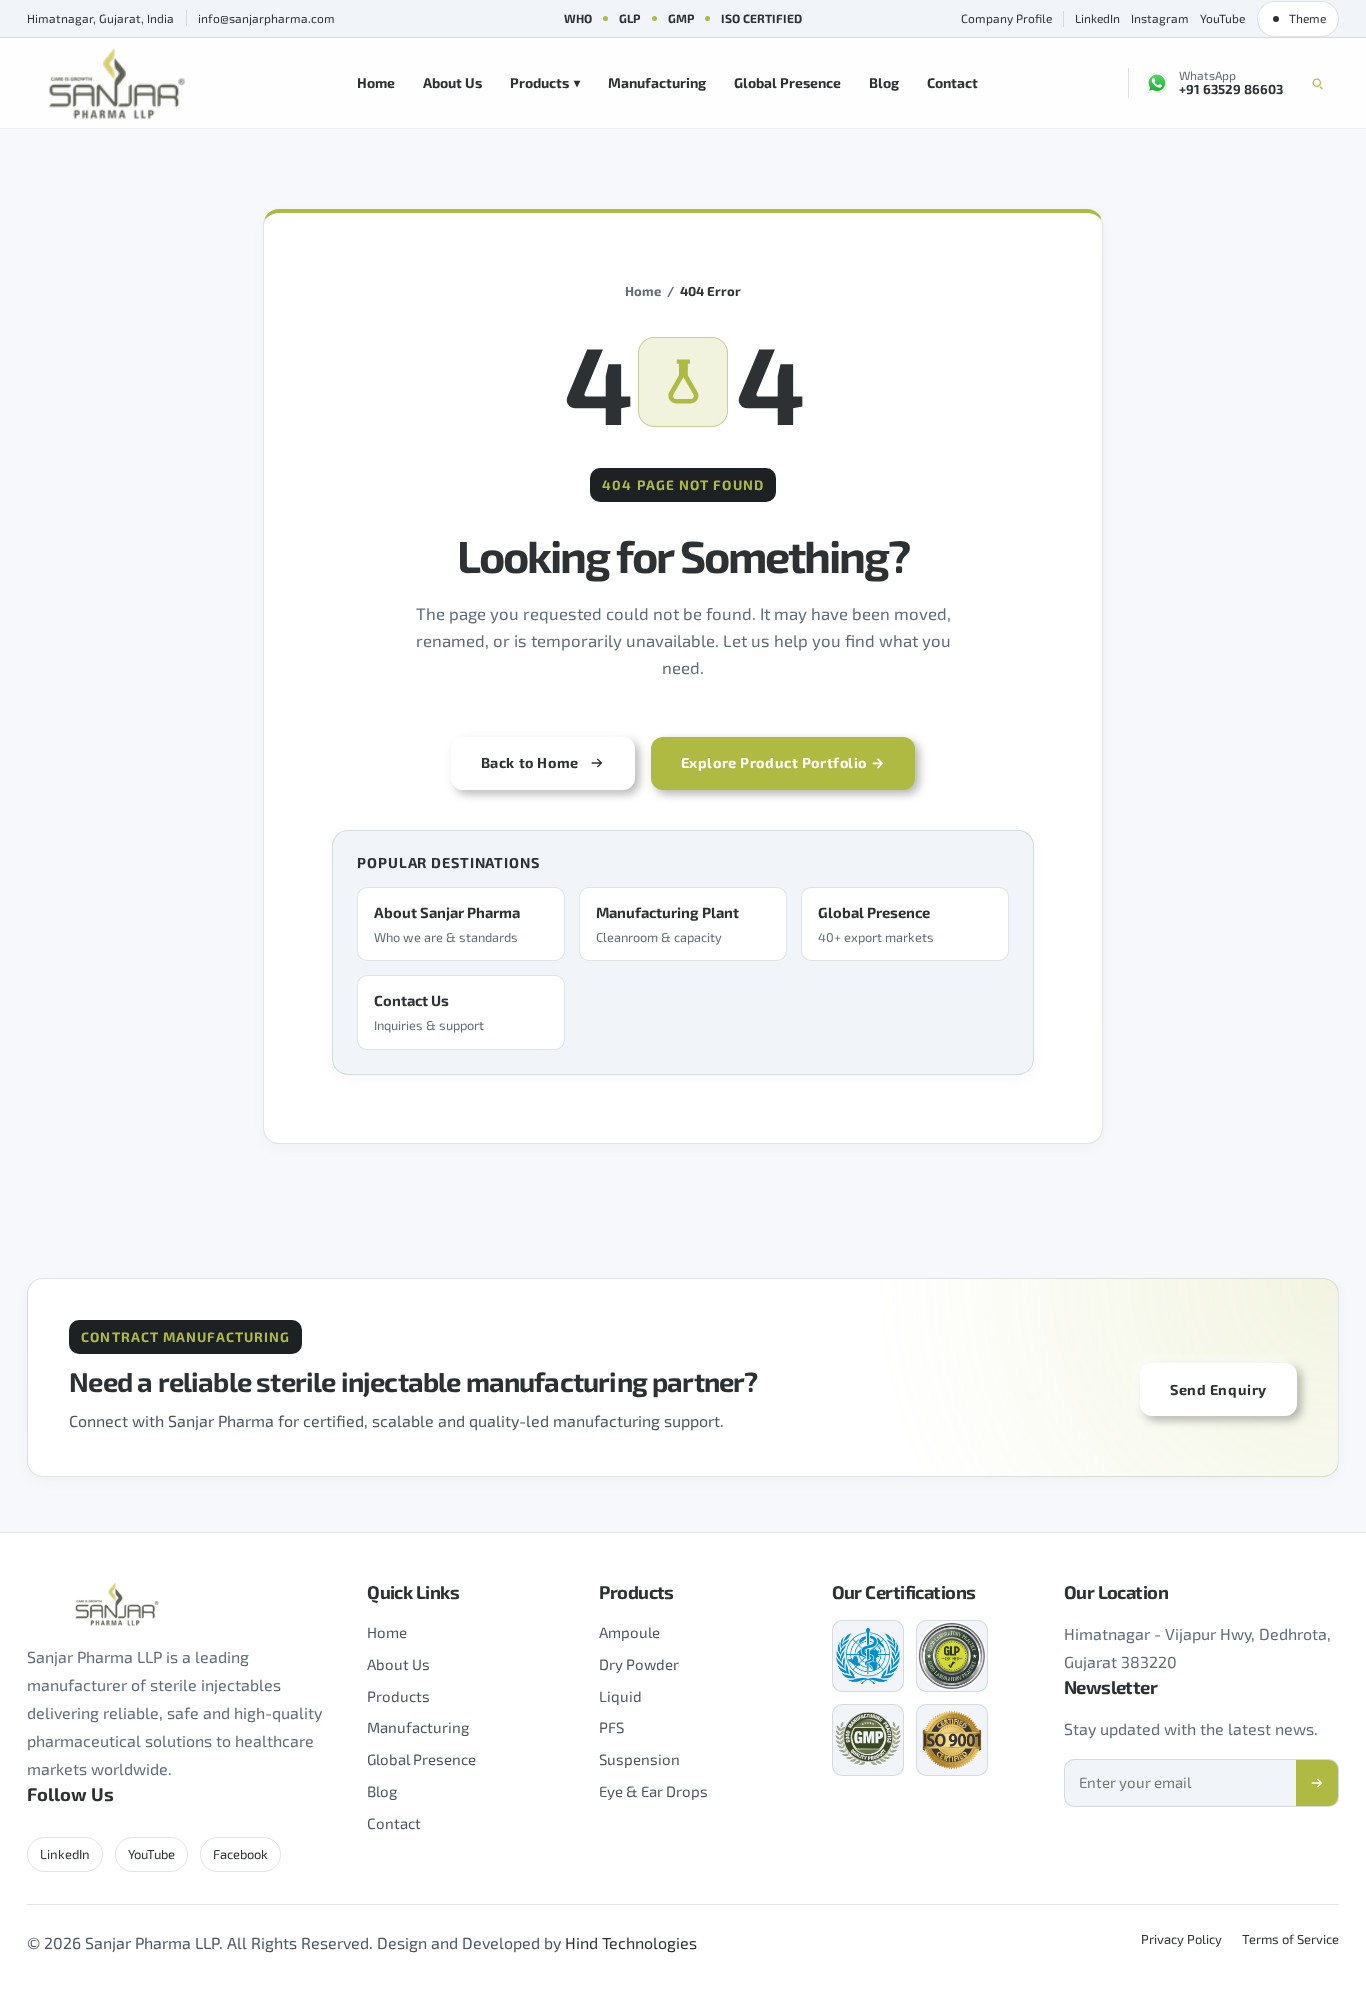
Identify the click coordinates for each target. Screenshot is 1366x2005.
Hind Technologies (631, 1942)
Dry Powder (639, 1664)
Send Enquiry (1218, 1389)
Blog (884, 82)
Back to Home (530, 762)
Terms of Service (1290, 1939)
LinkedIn (1097, 18)
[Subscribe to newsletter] (1317, 1783)
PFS (611, 1727)
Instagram (1160, 18)
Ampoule (629, 1632)
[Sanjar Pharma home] (117, 83)
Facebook (240, 1854)
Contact (952, 82)
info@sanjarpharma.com (266, 18)
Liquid (620, 1696)
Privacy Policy (1181, 1939)
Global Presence (787, 82)
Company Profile (1006, 18)
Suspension (639, 1759)
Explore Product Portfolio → (783, 762)
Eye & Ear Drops (653, 1791)
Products (545, 82)
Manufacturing (657, 82)
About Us (452, 82)
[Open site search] (1318, 83)
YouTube (1222, 18)
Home (376, 82)
